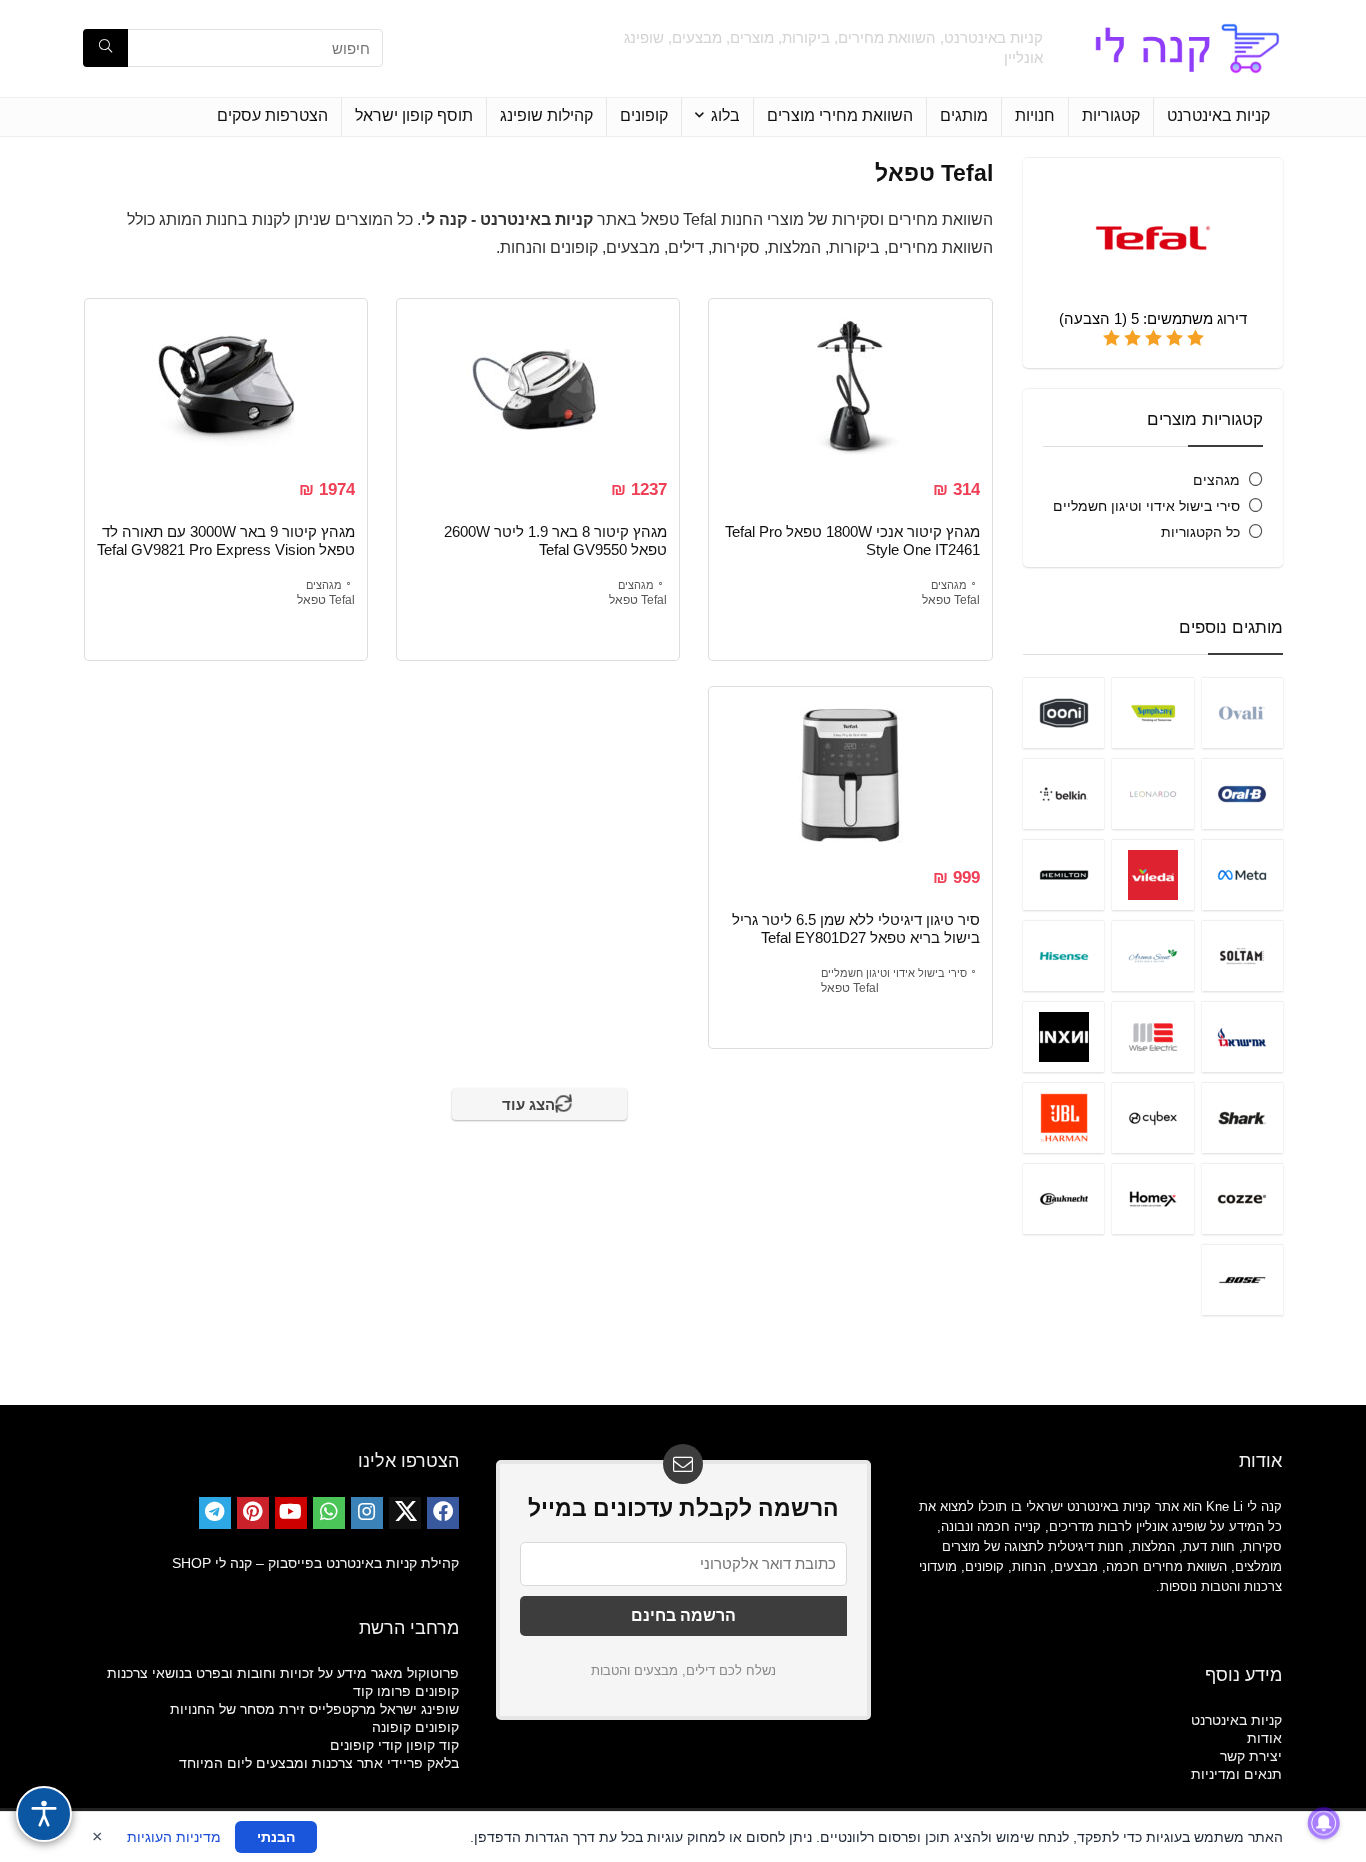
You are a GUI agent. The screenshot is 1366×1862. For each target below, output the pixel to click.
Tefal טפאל (951, 600)
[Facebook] (443, 1513)
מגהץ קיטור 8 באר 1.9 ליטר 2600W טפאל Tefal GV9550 (555, 540)
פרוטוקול (433, 1673)
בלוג (725, 115)
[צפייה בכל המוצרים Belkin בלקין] (1063, 793)
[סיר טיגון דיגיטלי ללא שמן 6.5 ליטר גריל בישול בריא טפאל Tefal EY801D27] (850, 774)
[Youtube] (291, 1513)
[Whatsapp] (329, 1513)
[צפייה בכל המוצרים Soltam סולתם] (1242, 955)
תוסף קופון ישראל (414, 115)
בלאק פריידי (423, 1763)
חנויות (1035, 115)
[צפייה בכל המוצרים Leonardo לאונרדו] (1152, 793)
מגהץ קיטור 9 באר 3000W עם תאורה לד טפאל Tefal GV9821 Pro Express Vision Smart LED (226, 549)
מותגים (964, 115)
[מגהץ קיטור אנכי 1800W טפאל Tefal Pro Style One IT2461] (850, 386)
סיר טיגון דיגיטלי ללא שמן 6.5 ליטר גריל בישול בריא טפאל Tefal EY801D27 (856, 928)
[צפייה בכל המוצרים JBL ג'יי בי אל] (1063, 1117)
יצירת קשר (1251, 1756)
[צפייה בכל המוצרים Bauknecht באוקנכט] (1063, 1198)
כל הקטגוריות (1200, 532)
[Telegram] (215, 1513)
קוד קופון (432, 1745)
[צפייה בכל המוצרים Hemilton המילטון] (1063, 874)
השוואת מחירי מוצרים (840, 115)
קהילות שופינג (546, 115)
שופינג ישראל (419, 1709)
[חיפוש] (105, 48)
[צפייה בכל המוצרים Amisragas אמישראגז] (1242, 1036)
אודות (1264, 1738)
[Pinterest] (253, 1513)
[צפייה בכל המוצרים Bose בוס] (1242, 1279)
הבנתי (276, 1837)
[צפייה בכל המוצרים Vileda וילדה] (1152, 874)
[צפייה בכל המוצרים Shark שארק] (1242, 1117)
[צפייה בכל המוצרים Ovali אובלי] (1242, 712)
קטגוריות (1111, 115)
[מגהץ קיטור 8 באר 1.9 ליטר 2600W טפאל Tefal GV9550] (538, 386)
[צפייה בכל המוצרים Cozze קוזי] (1242, 1198)
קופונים (644, 115)
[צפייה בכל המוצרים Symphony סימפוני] (1152, 712)
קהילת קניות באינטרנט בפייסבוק (363, 1563)
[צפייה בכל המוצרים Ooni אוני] (1063, 712)
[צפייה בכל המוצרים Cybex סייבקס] (1152, 1117)
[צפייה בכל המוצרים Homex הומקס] (1152, 1198)
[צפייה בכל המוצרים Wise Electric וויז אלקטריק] (1152, 1036)
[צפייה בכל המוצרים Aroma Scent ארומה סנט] (1152, 955)
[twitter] (405, 1513)
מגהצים (1216, 480)
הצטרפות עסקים (272, 115)
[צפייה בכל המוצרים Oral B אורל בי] (1242, 793)
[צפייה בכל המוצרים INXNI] (1063, 1036)
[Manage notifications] (1324, 1823)
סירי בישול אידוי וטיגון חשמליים (1146, 506)
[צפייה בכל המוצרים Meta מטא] (1242, 874)
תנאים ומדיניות (1236, 1774)
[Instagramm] (367, 1513)
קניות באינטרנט (1218, 115)
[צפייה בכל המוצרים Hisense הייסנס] (1063, 955)
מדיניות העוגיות (174, 1837)
